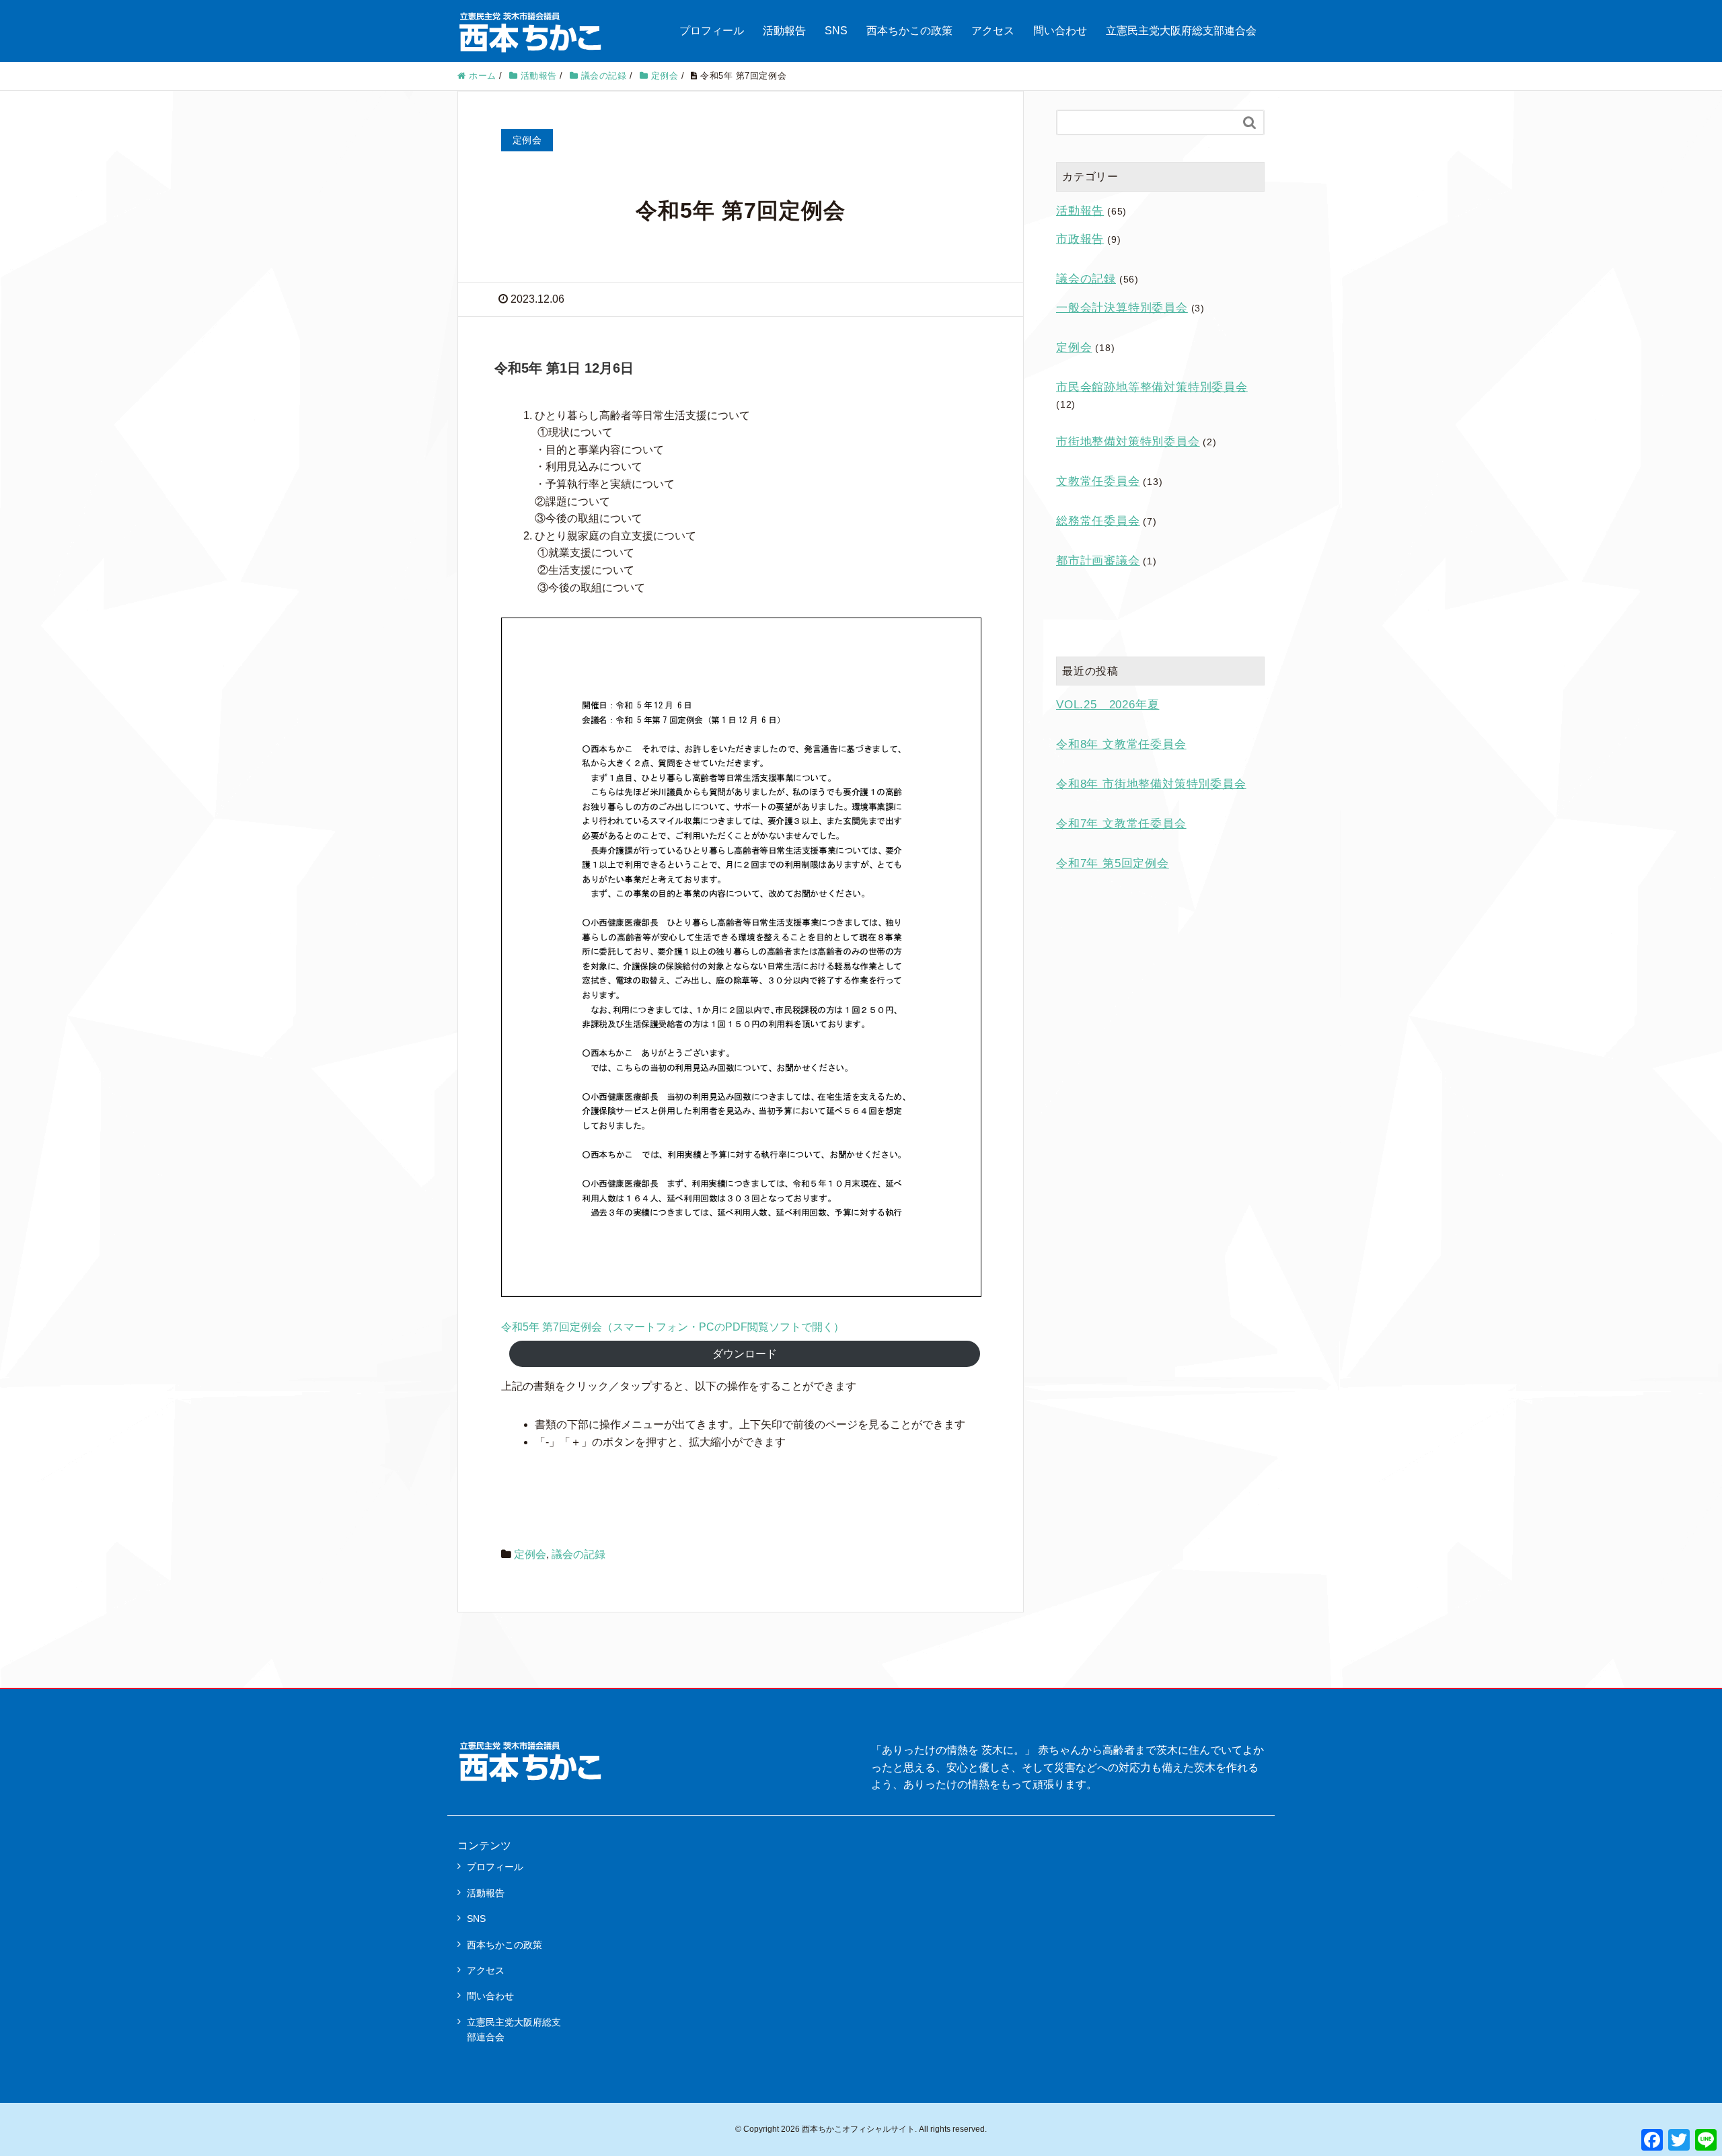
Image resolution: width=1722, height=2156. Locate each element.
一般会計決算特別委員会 (1122, 308)
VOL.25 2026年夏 (1108, 705)
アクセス (993, 31)
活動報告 (784, 31)
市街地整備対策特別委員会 (1128, 442)
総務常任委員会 (1098, 521)
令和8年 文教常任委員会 (1121, 744)
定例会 (530, 1554)
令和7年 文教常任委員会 (1121, 824)
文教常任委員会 (1098, 481)
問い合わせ (1060, 31)
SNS (836, 31)
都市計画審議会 (1098, 561)
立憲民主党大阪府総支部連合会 (1181, 31)
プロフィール (712, 31)
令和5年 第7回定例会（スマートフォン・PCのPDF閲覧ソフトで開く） (673, 1327)
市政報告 (1080, 239)
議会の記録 (578, 1554)
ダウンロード (745, 1354)
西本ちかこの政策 (909, 31)
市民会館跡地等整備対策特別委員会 (1152, 387)
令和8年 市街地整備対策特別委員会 (1151, 784)
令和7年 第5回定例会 (1113, 863)
